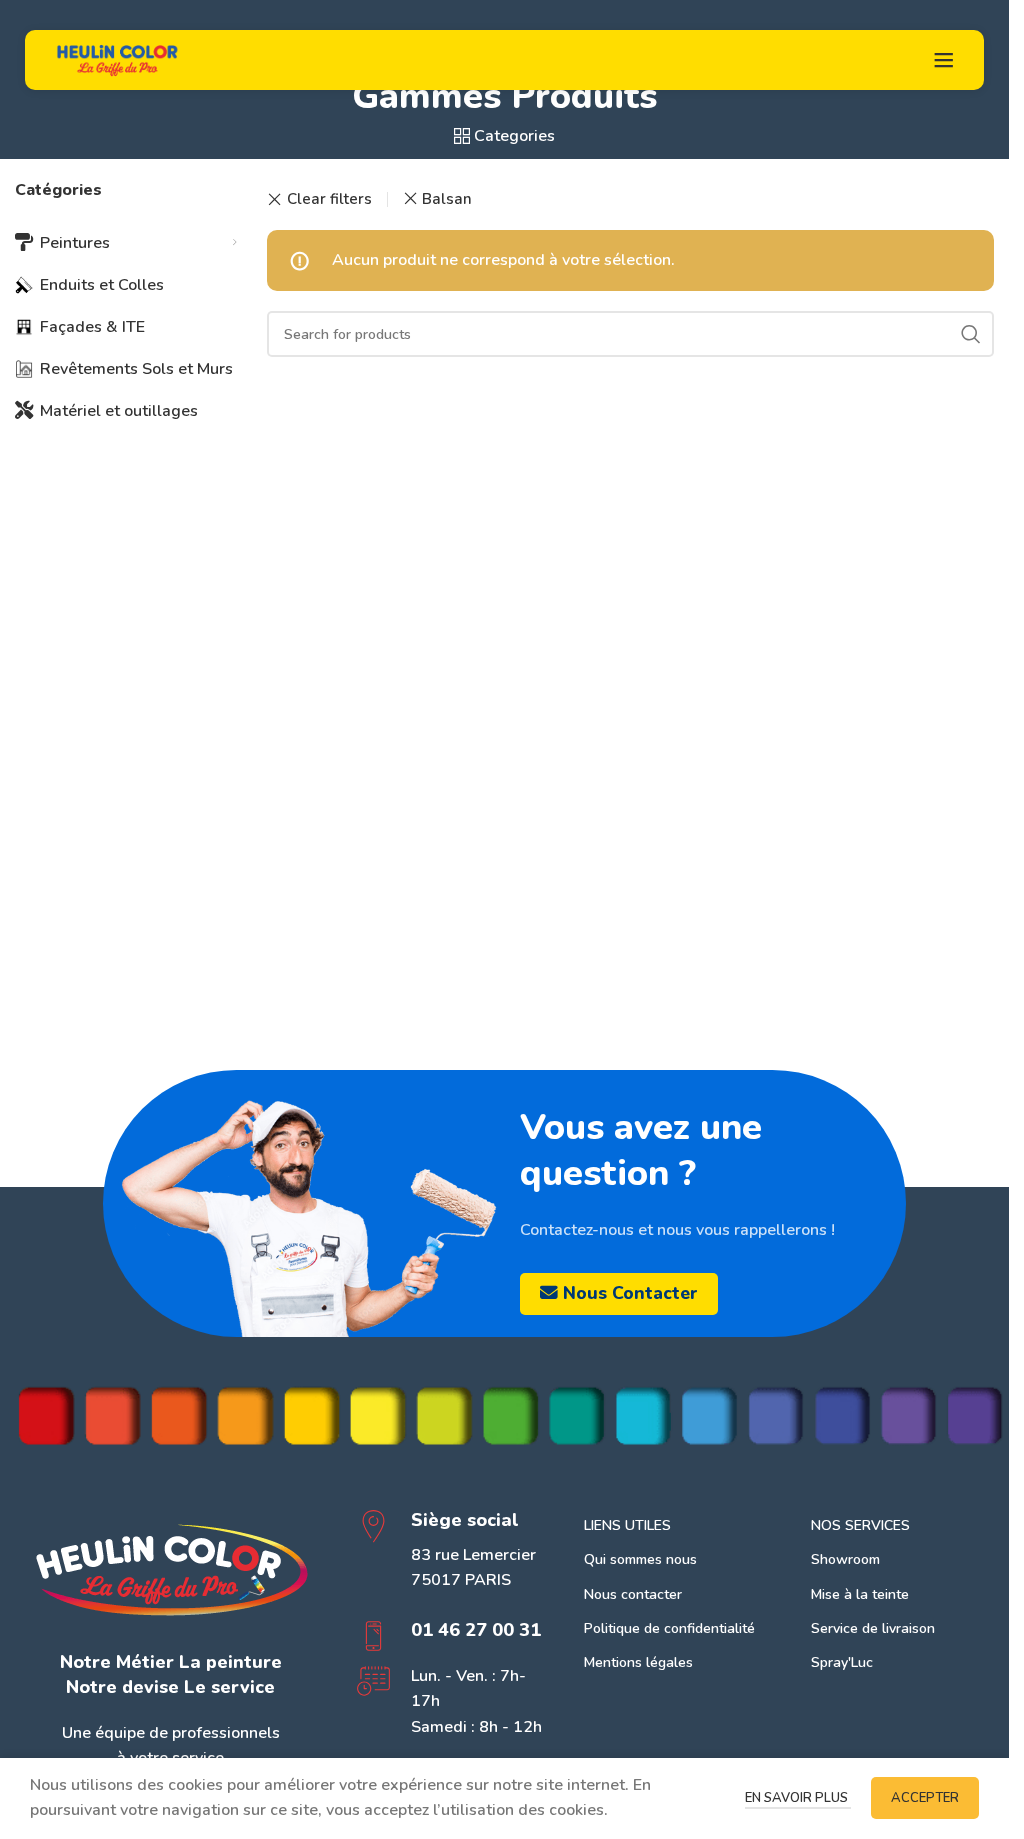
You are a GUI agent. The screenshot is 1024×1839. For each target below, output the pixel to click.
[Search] (971, 334)
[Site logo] (117, 59)
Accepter (925, 1798)
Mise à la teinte (860, 1594)
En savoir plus (798, 1798)
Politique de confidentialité (669, 1628)
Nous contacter (630, 1293)
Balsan (447, 199)
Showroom (845, 1559)
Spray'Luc (842, 1662)
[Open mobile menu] (944, 60)
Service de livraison (873, 1628)
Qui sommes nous (640, 1559)
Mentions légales (638, 1662)
